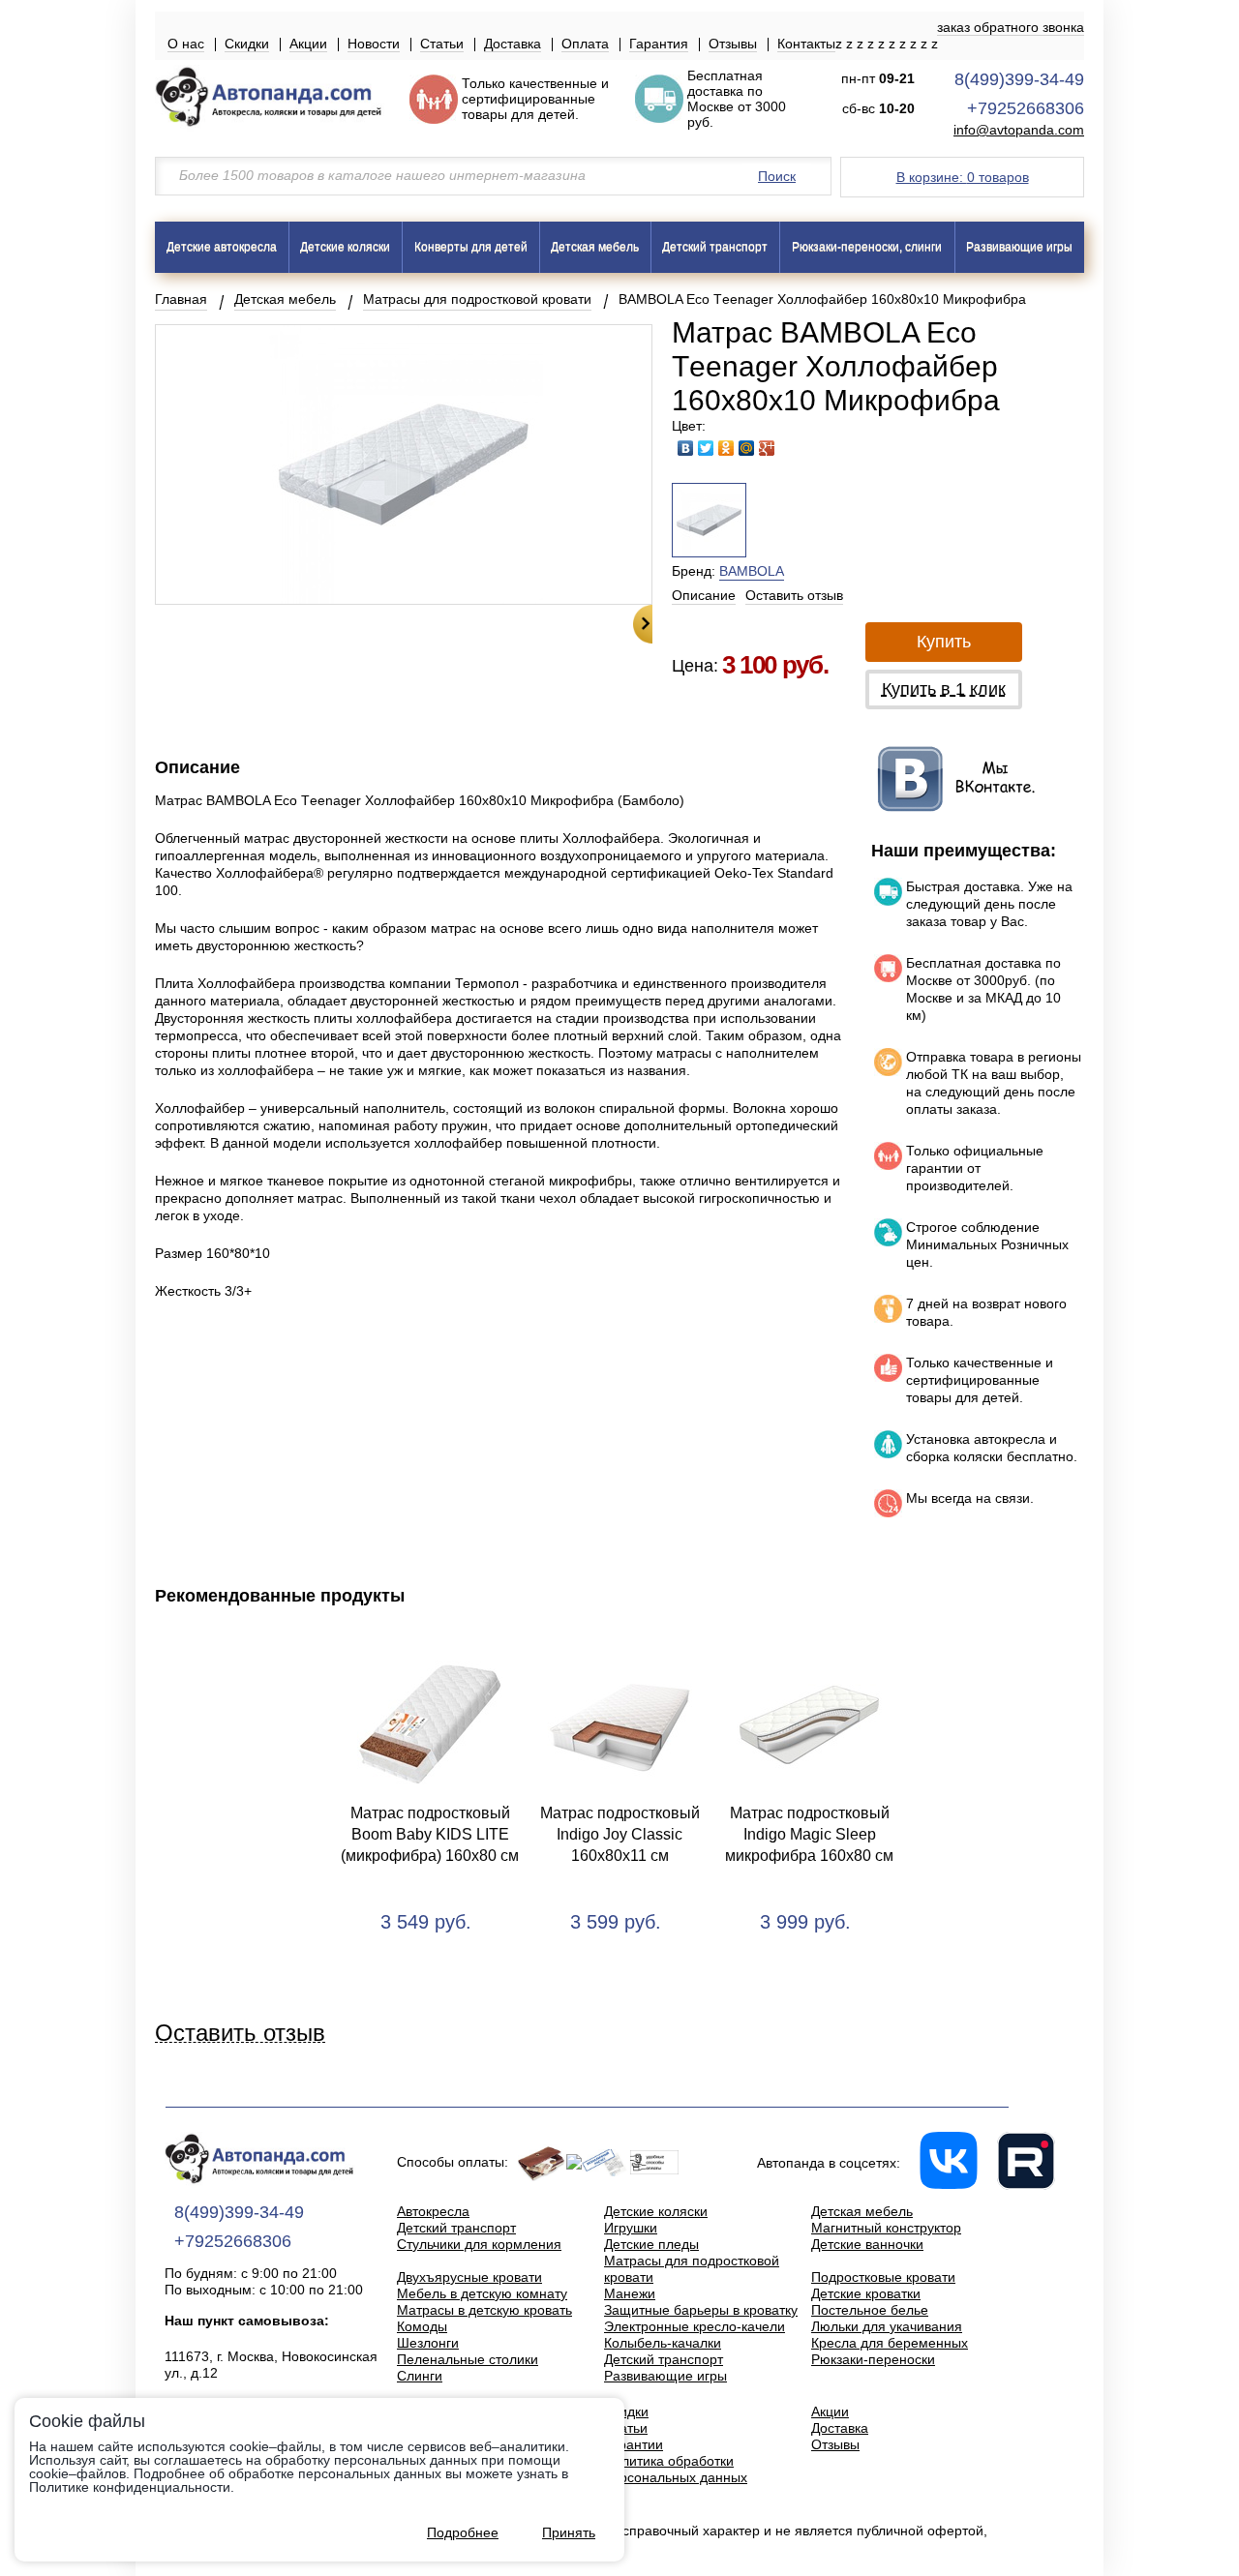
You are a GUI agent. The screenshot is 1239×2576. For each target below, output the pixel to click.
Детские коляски (345, 247)
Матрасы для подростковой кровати (477, 299)
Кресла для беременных (890, 2343)
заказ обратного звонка (1011, 27)
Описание (704, 595)
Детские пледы (651, 2244)
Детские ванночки (867, 2244)
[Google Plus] (767, 448)
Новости (374, 44)
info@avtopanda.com (1019, 130)
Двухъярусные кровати (469, 2277)
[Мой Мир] (747, 448)
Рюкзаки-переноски (873, 2359)
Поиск (777, 176)
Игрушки (631, 2228)
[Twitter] (706, 448)
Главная (181, 299)
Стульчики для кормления (479, 2244)
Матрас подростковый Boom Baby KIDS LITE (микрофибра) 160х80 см (430, 1834)
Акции (308, 44)
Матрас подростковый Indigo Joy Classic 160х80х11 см (620, 1834)
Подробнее (463, 2532)
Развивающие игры (1019, 247)
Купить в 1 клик (944, 689)
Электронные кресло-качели (695, 2326)
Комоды (422, 2326)
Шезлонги (428, 2343)
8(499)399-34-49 (1019, 79)
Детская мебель (595, 247)
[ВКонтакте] (686, 448)
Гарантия (659, 44)
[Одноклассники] (726, 448)
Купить (944, 642)
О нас (186, 44)
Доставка (513, 44)
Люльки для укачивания (887, 2326)
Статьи (442, 44)
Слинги (420, 2376)
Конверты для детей (471, 247)
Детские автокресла (222, 247)
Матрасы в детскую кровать (484, 2310)
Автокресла (433, 2211)
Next (643, 624)
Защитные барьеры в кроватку (701, 2310)
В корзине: (963, 177)
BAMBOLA (752, 571)
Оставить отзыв (794, 595)
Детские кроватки (866, 2293)
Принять (569, 2532)
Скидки (247, 44)
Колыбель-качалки (663, 2343)
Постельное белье (870, 2310)
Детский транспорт (715, 247)
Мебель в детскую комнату (482, 2293)
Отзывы (733, 44)
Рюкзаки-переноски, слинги (867, 247)
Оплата (585, 44)
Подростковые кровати (883, 2277)
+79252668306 (1026, 108)
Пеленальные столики (468, 2359)
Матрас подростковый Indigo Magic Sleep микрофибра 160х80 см (809, 1834)
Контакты (806, 44)
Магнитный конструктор (886, 2228)
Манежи (630, 2293)
